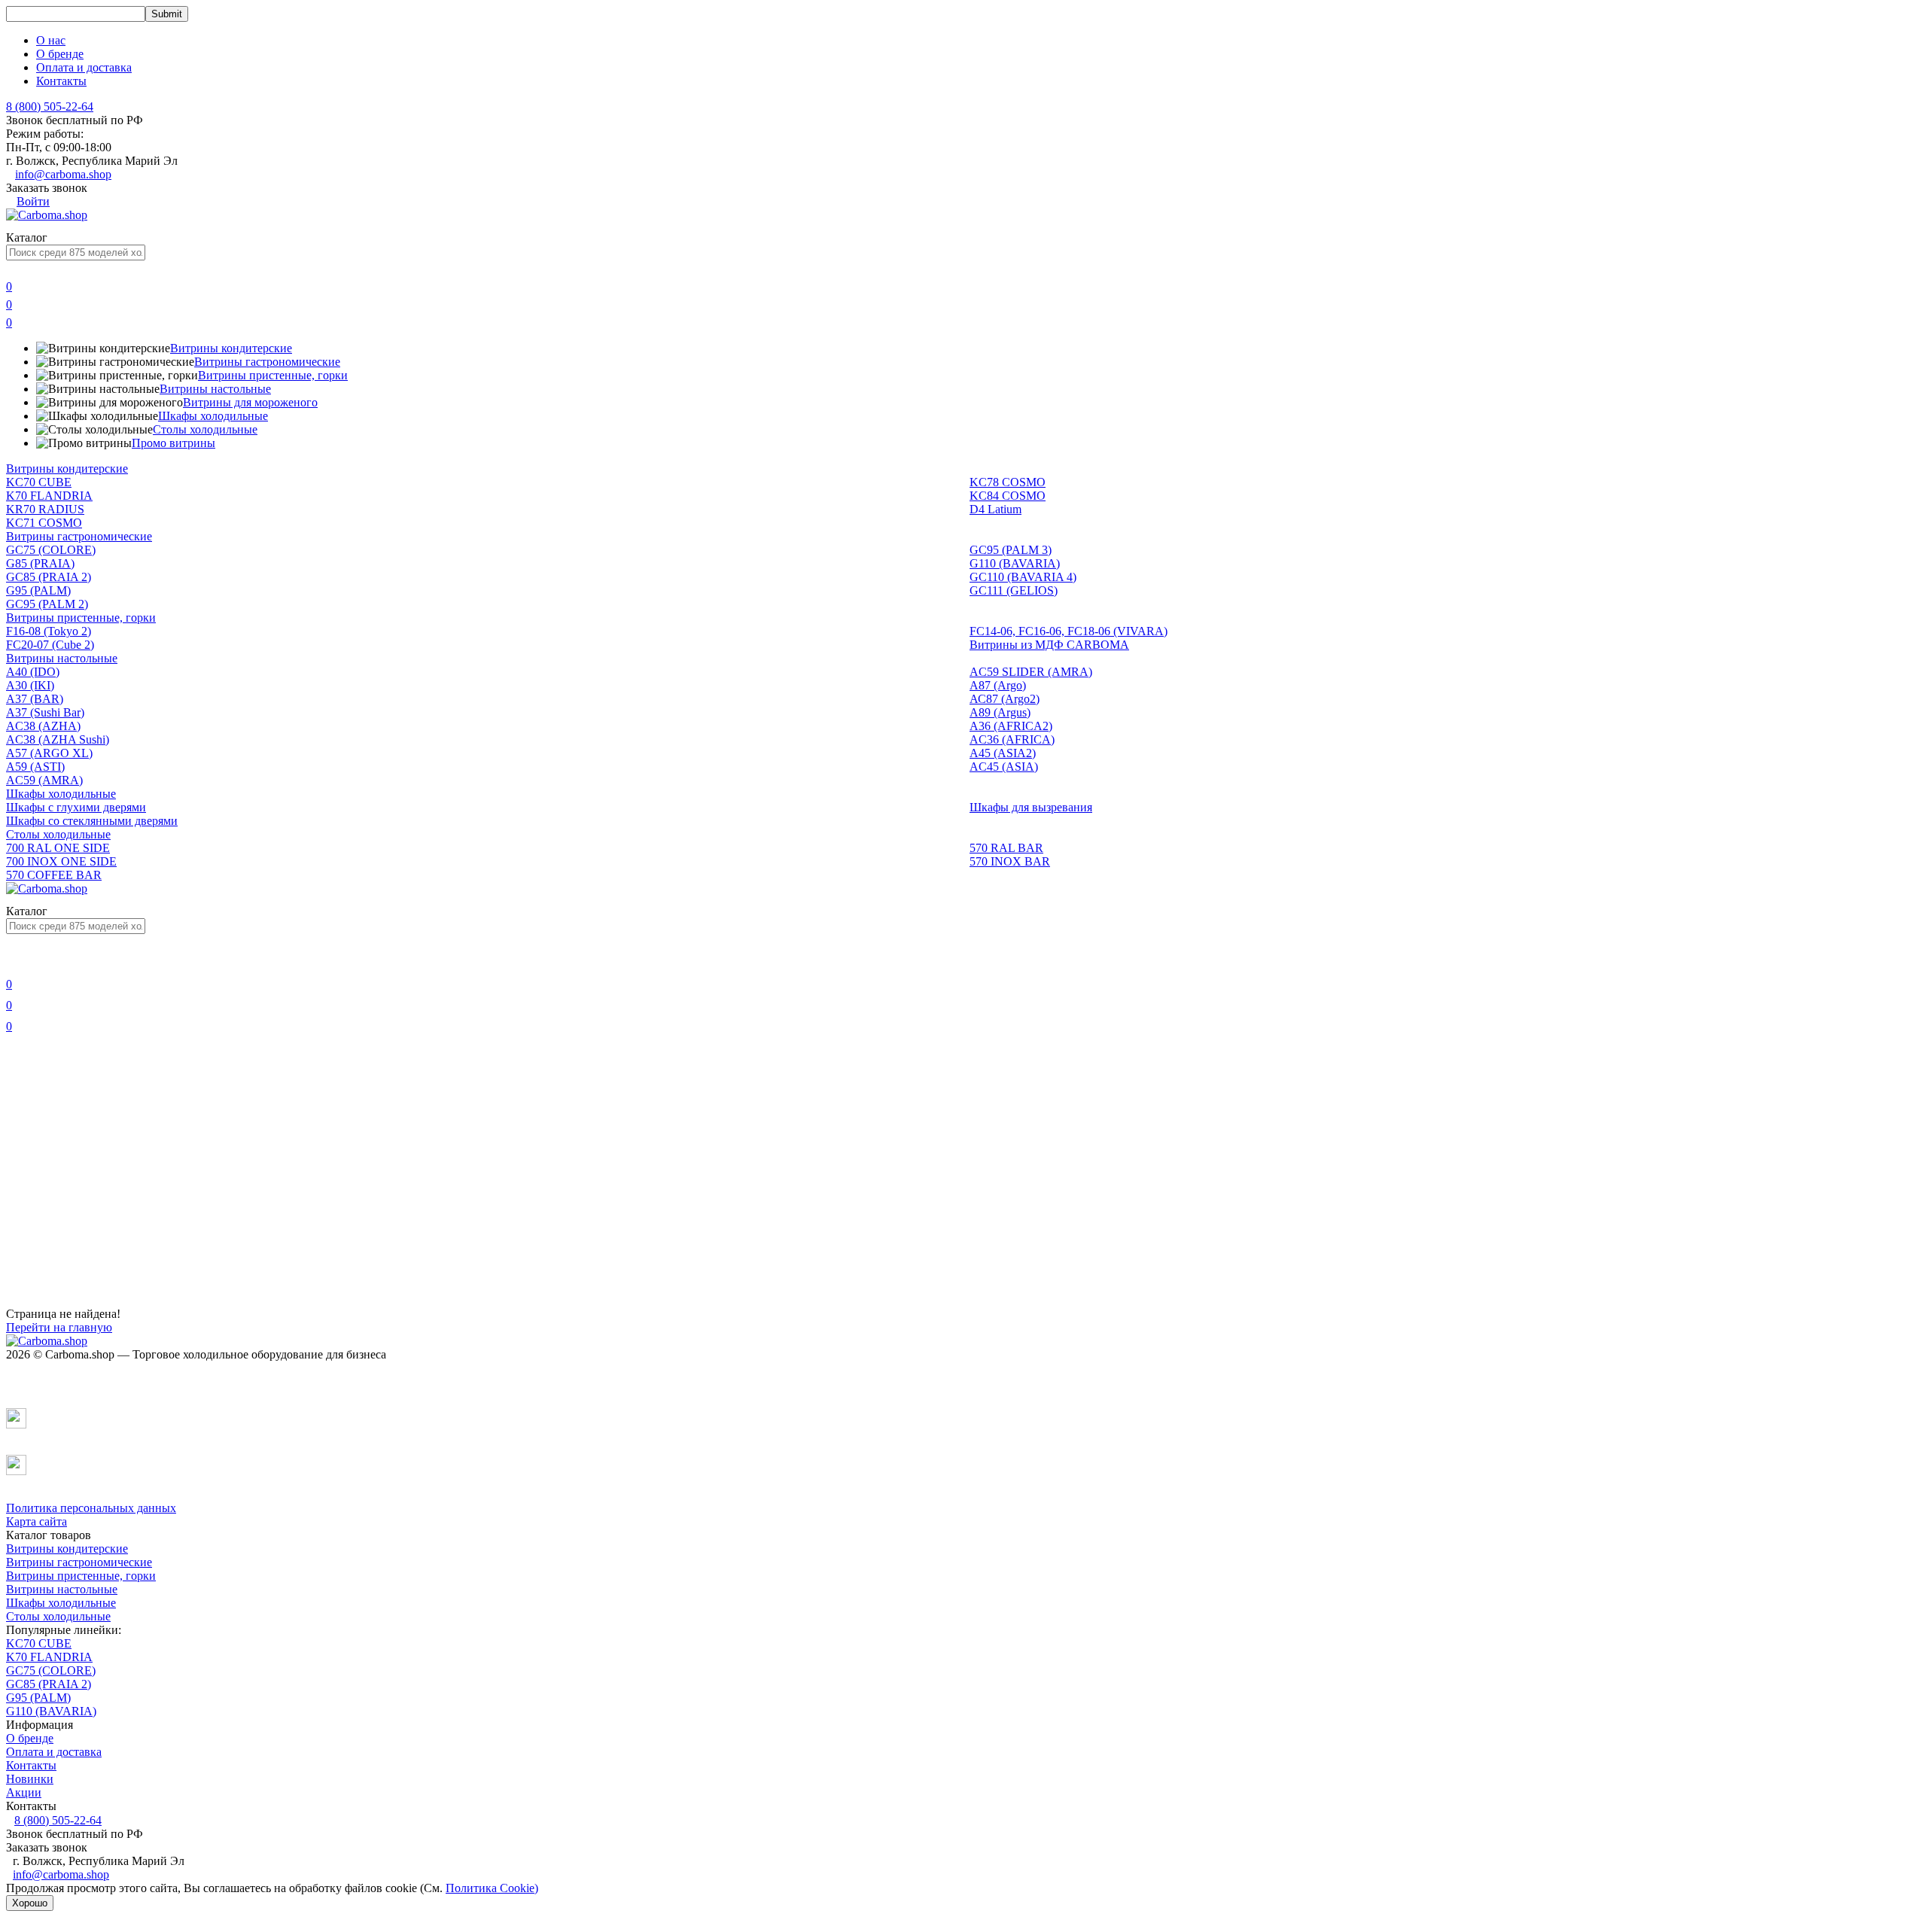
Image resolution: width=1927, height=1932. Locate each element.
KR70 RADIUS (45, 509)
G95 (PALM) (38, 590)
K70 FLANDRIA (49, 496)
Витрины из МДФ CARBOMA (1049, 645)
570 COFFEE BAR (54, 875)
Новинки (30, 1779)
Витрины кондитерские (231, 348)
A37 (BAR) (35, 699)
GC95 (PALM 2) (47, 604)
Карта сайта (37, 1521)
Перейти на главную (59, 1327)
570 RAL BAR (1006, 848)
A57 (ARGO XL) (49, 753)
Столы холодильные (205, 429)
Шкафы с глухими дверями (76, 807)
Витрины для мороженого (250, 402)
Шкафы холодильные (213, 416)
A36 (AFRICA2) (1011, 726)
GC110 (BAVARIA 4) (1023, 577)
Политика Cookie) (492, 1888)
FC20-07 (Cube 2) (50, 645)
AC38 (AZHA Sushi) (58, 739)
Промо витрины (174, 443)
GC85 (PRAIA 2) (49, 577)
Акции (24, 1792)
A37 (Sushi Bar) (45, 712)
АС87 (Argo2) (1005, 699)
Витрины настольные (215, 389)
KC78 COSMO (1008, 482)
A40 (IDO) (33, 672)
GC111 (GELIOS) (1014, 590)
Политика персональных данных (91, 1508)
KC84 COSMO (1008, 496)
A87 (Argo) (998, 685)
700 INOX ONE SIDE (61, 861)
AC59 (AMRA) (44, 780)
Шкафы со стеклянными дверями (92, 821)
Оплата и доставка (84, 67)
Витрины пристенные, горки (273, 375)
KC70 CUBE (39, 482)
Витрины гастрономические (267, 362)
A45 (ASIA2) (1003, 753)
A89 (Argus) (1000, 712)
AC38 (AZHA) (43, 726)
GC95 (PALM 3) (1011, 550)
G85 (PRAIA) (40, 563)
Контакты (61, 81)
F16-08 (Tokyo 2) (49, 631)
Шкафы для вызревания (1031, 807)
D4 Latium (995, 509)
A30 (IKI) (30, 685)
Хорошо (30, 1903)
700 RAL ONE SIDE (58, 848)
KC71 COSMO (44, 523)
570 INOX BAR (1010, 861)
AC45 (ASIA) (1004, 767)
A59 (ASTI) (35, 767)
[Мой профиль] (15, 963)
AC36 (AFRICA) (1012, 739)
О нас (51, 40)
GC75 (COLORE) (51, 550)
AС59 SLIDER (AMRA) (1031, 672)
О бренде (60, 54)
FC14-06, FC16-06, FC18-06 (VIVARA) (1069, 631)
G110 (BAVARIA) (1015, 563)
